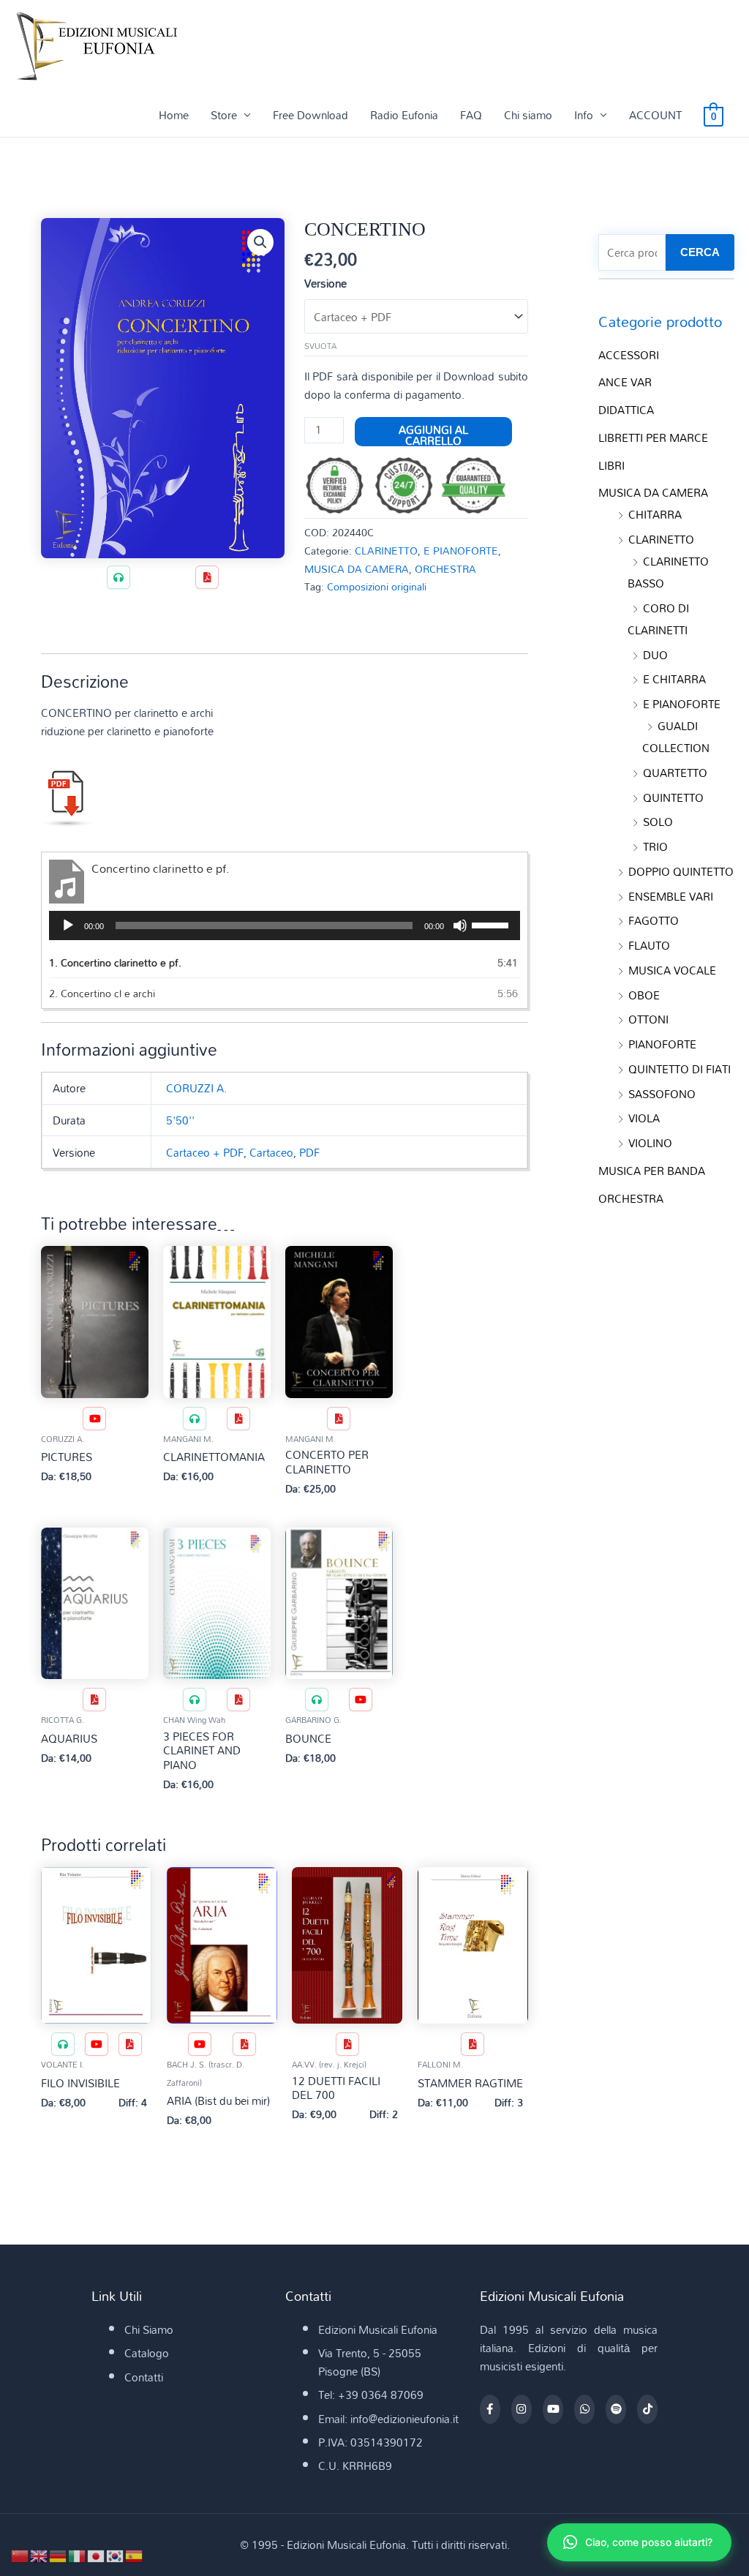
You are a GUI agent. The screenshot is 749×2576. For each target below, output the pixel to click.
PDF (309, 1152)
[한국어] (116, 2555)
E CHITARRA (674, 679)
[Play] (68, 925)
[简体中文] (20, 2555)
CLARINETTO (386, 551)
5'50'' (180, 1120)
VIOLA (644, 1118)
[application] (285, 925)
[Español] (135, 2555)
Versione (325, 283)
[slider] (492, 924)
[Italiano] (78, 2555)
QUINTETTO (673, 797)
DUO (655, 655)
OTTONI (648, 1019)
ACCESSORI (629, 355)
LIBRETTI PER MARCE (653, 438)
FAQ (471, 115)
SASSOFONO (662, 1094)
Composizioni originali (377, 586)
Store (224, 115)
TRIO (655, 846)
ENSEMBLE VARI (671, 896)
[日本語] (97, 2555)
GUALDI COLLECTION (676, 737)
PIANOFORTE (662, 1044)
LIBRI (611, 465)
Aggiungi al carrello (433, 432)
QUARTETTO (675, 773)
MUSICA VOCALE (672, 970)
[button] (260, 242)
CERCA (700, 252)
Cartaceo (271, 1152)
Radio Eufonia (404, 115)
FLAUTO (649, 945)
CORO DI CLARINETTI (658, 619)
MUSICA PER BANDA (652, 1171)
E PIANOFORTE (461, 551)
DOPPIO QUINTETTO (681, 871)
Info (584, 115)
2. (102, 993)
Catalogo (147, 2353)
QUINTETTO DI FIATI (680, 1069)
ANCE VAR (625, 382)
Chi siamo (528, 115)
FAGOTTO (654, 920)
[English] (39, 2555)
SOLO (658, 822)
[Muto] (460, 925)
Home (174, 115)
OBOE (644, 995)
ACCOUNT (655, 115)
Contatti (144, 2377)
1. (115, 962)
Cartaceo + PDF (205, 1152)
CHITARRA (655, 514)
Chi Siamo (149, 2329)
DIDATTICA (626, 410)
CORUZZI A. (196, 1088)
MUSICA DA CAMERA (357, 569)
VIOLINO (650, 1143)
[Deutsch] (59, 2555)
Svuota (320, 346)
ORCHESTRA (445, 569)
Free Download (310, 115)
